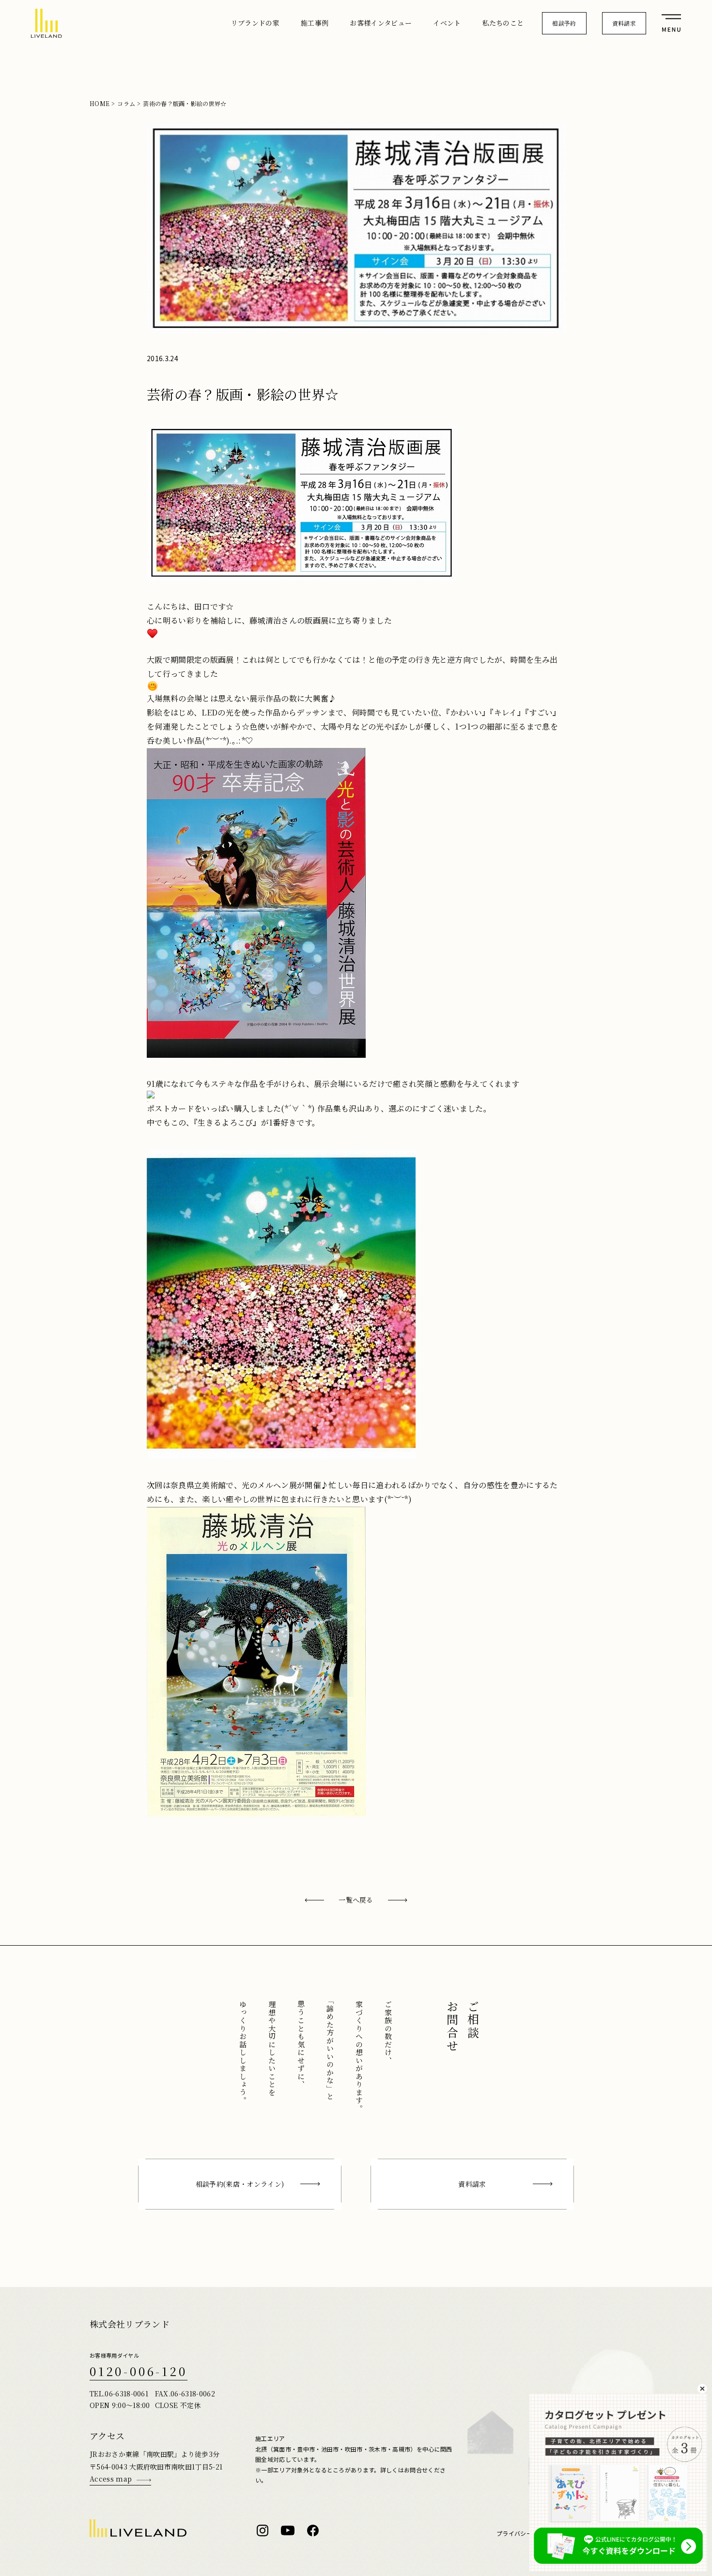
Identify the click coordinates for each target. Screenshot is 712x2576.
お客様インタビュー (381, 23)
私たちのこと (503, 23)
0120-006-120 (139, 2371)
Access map (111, 2479)
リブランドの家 (255, 23)
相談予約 (564, 23)
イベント (447, 23)
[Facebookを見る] (313, 2530)
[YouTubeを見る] (288, 2530)
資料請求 (624, 23)
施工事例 (315, 23)
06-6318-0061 (126, 2393)
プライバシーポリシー (526, 2534)
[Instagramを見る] (263, 2530)
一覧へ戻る (356, 1900)
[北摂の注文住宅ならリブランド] (46, 23)
